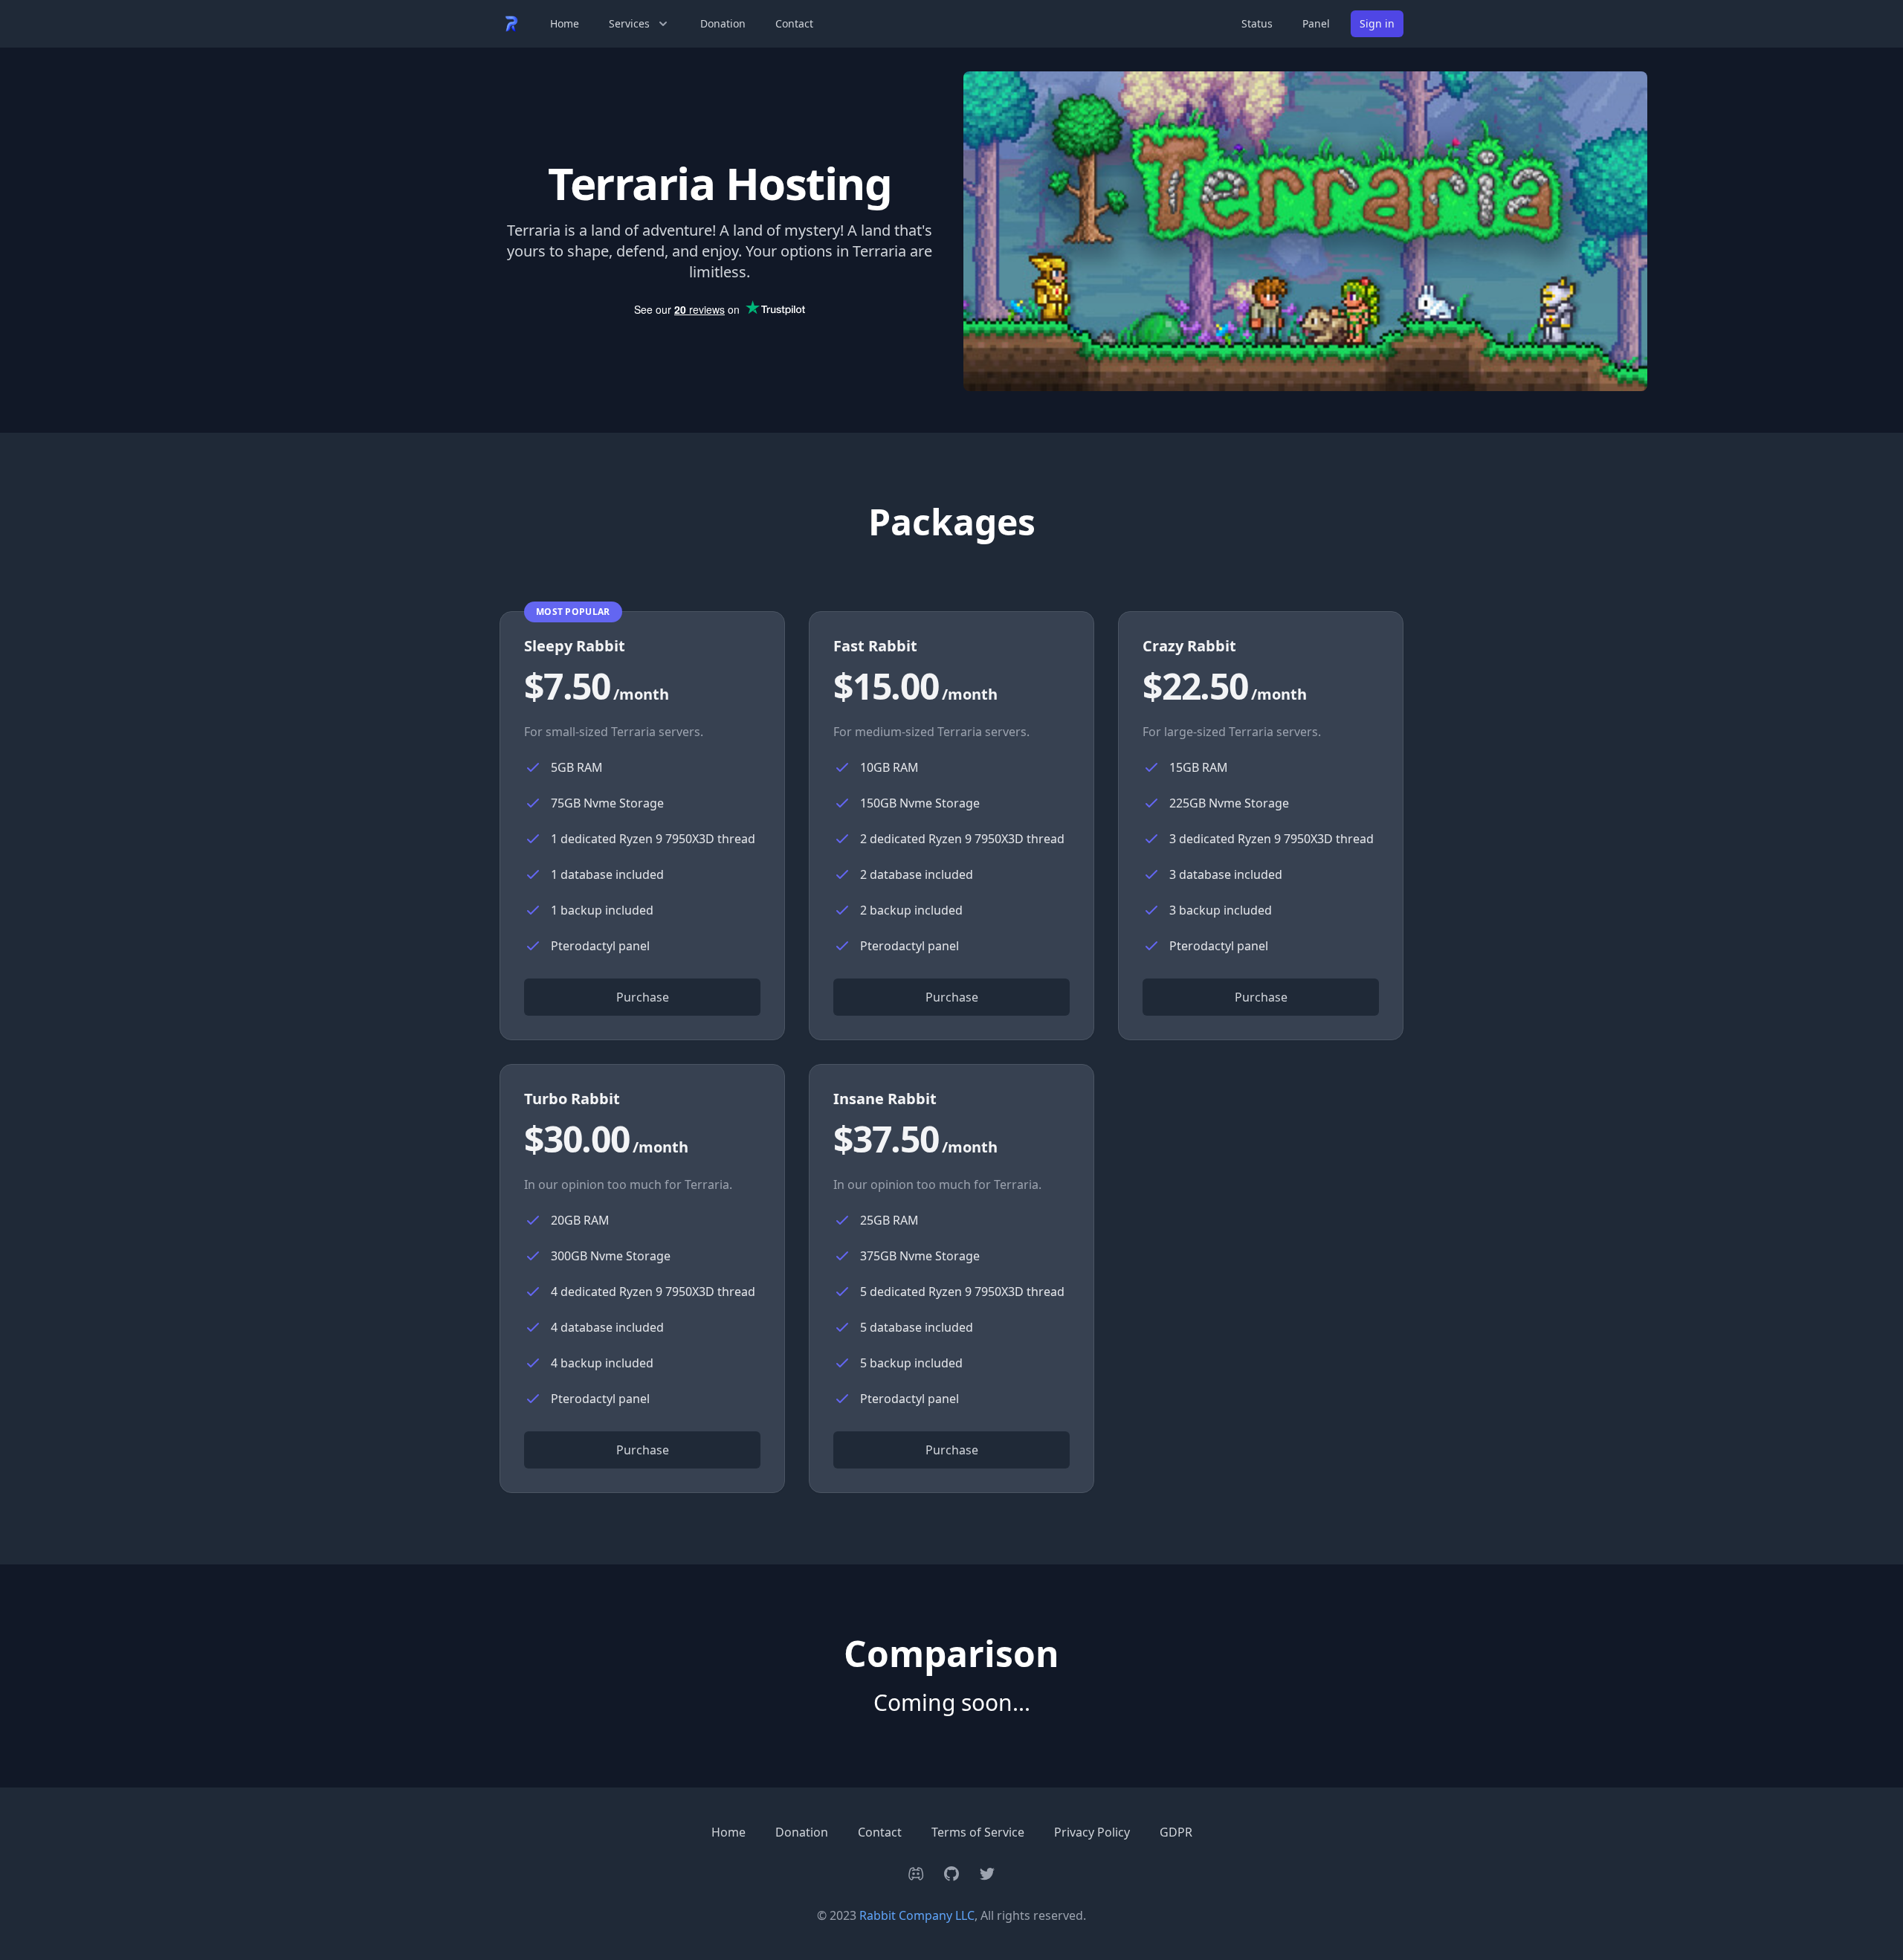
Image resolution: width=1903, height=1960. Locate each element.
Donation (723, 23)
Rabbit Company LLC (917, 1915)
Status (1257, 23)
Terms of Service (978, 1832)
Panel (1316, 23)
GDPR (1176, 1832)
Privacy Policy (1092, 1832)
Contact (794, 23)
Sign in (1377, 23)
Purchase (643, 997)
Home (565, 23)
